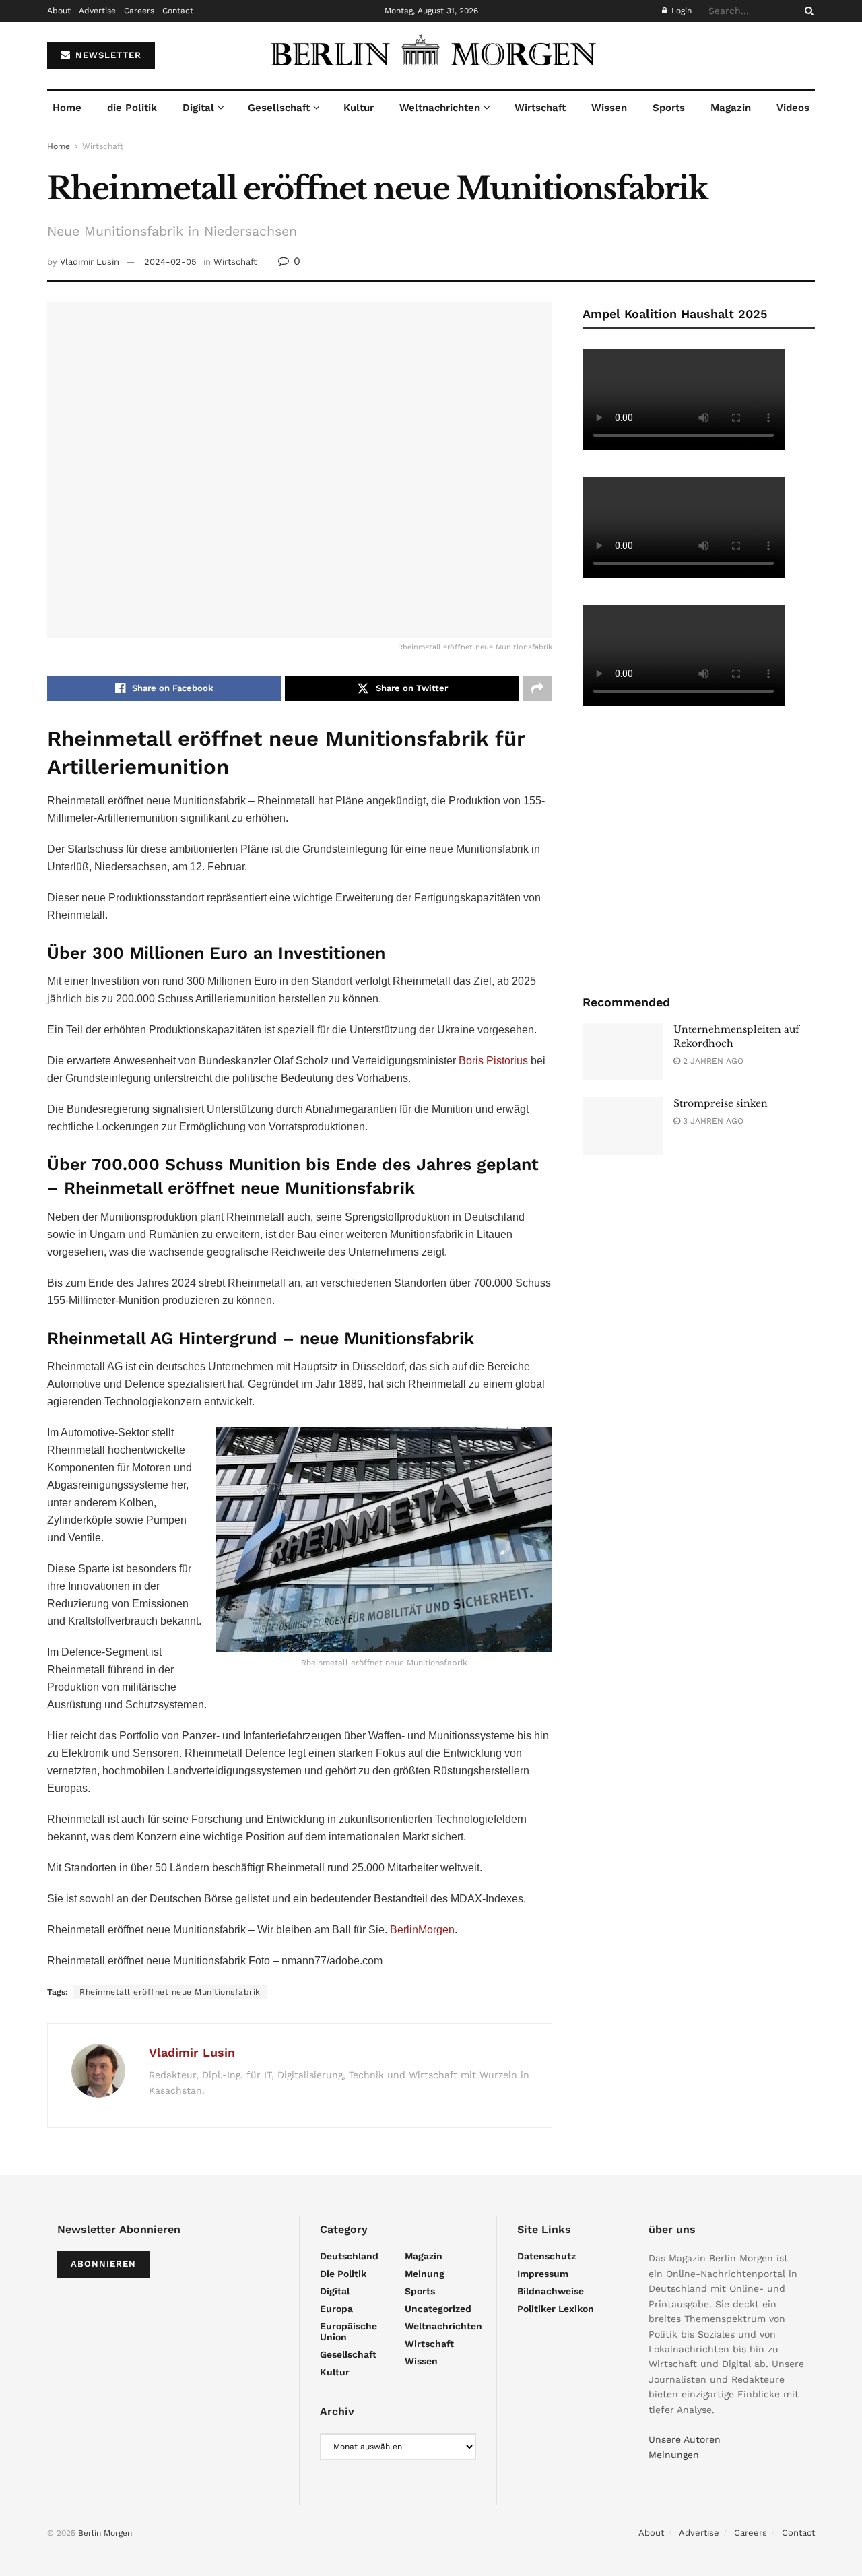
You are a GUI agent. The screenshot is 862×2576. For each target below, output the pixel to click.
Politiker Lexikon (556, 2309)
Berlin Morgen (105, 2533)
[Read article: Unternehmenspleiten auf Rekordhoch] (623, 1052)
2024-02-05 (170, 262)
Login (680, 11)
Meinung (425, 2274)
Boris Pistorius (493, 1061)
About (59, 11)
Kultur (359, 108)
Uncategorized (438, 2309)
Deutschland (349, 2256)
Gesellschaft (279, 108)
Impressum (543, 2274)
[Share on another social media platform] (537, 688)
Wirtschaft (540, 108)
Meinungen (674, 2455)
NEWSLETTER (107, 55)
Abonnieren (103, 2264)
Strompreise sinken (721, 1103)
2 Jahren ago (712, 1061)
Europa (336, 2309)
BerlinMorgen (422, 1930)
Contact (178, 11)
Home (67, 108)
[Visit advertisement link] (699, 849)
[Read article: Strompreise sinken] (623, 1126)
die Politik (132, 108)
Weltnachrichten (440, 108)
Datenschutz (546, 2256)
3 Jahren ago (712, 1121)
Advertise (97, 11)
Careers (139, 11)
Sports (669, 108)
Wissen (609, 108)
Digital (198, 108)
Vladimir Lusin (90, 262)
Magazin (731, 108)
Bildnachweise (551, 2291)
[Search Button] (807, 11)
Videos (793, 108)
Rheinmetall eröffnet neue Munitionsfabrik (170, 1992)
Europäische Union (349, 2331)
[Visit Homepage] (431, 55)
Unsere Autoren (685, 2439)
